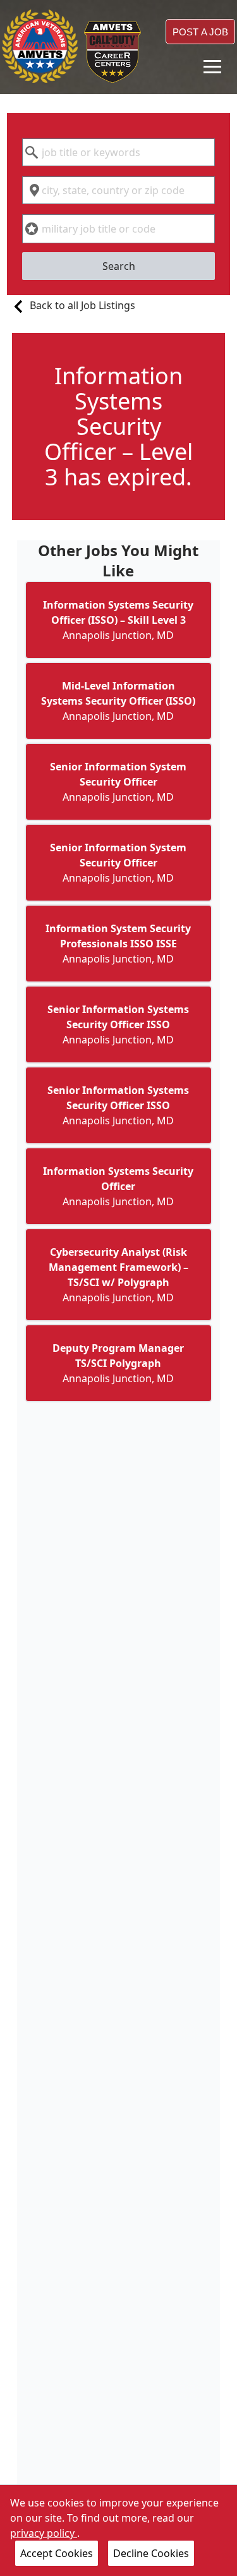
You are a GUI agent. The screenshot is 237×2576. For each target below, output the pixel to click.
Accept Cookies (57, 2553)
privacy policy (44, 2533)
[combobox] (118, 152)
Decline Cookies (151, 2553)
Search (119, 266)
